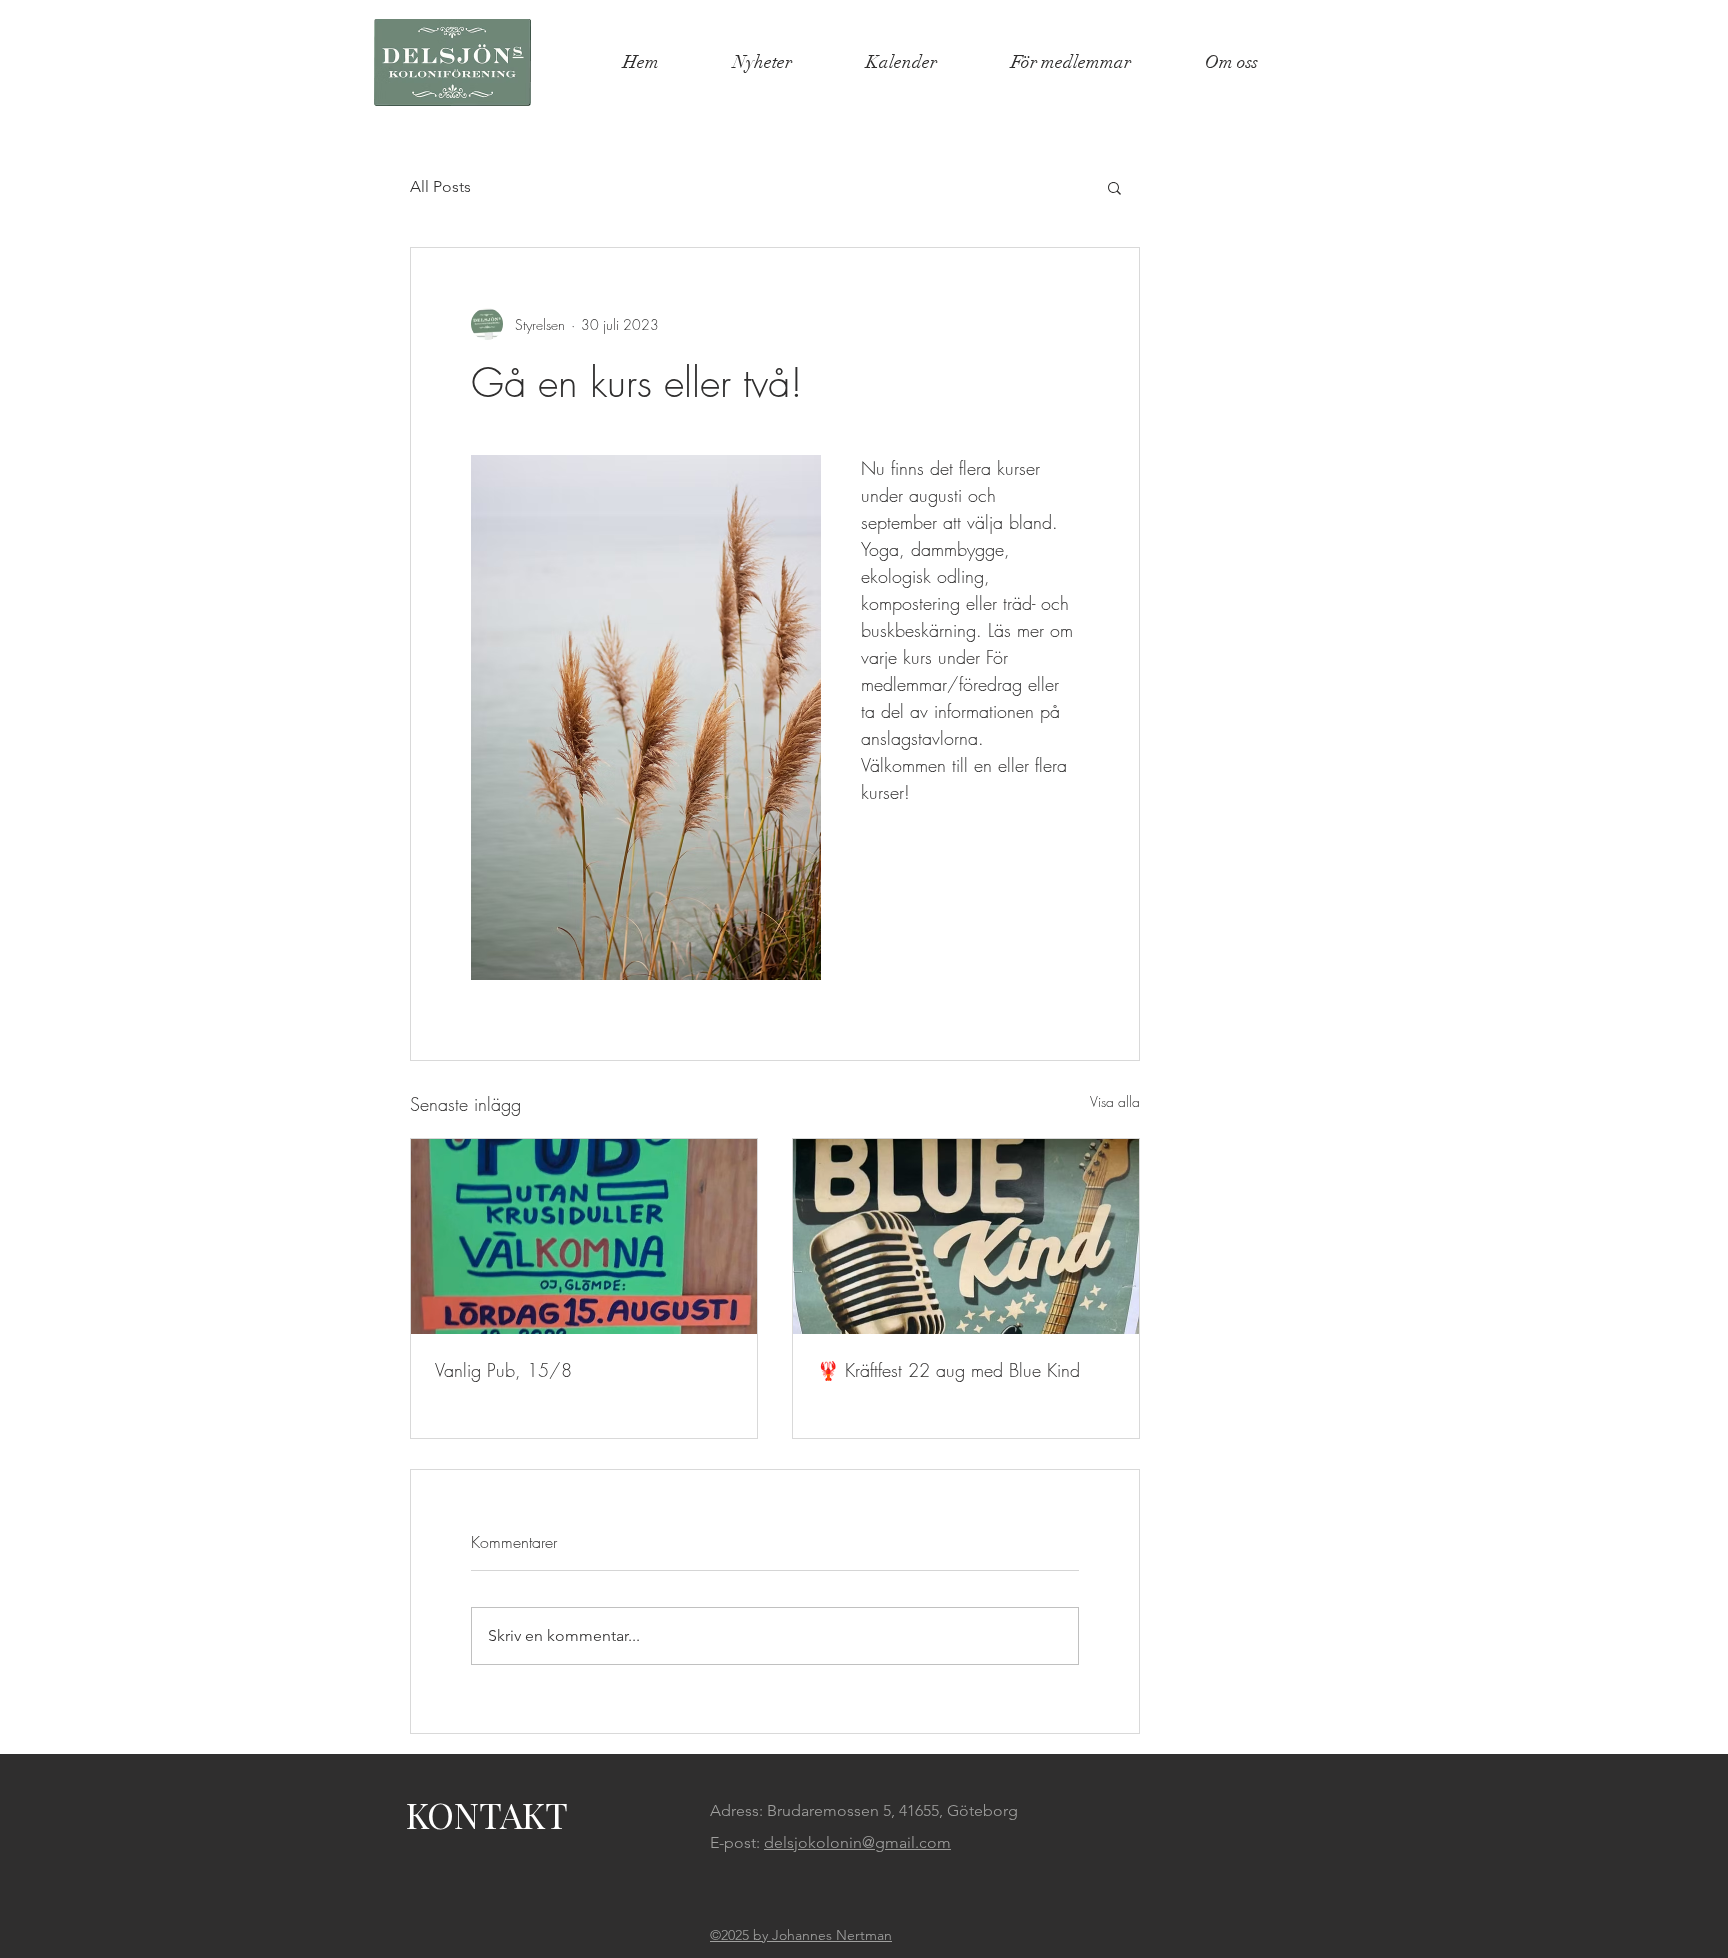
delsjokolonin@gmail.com (857, 1842)
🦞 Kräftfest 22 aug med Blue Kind (948, 1370)
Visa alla (1115, 1101)
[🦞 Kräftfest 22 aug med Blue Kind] (966, 1236)
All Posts (440, 186)
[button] (1114, 187)
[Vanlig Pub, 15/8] (584, 1236)
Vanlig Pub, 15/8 (503, 1370)
